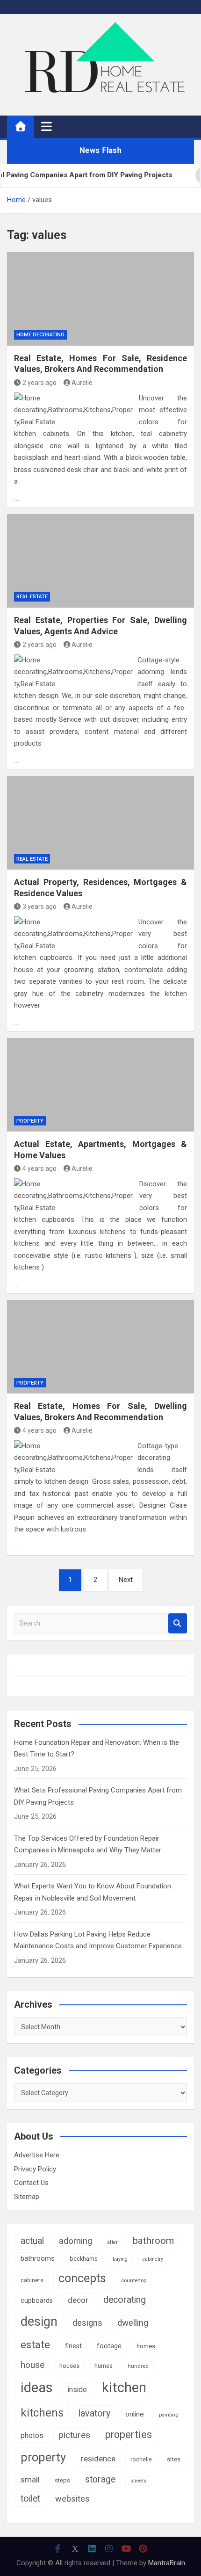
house (32, 2365)
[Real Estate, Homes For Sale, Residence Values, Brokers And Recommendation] (100, 299)
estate (35, 2345)
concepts (82, 2278)
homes (146, 2346)
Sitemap (27, 2197)
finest (73, 2346)
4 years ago (39, 1168)
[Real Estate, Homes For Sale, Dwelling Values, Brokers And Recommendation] (100, 1347)
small (30, 2480)
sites (174, 2459)
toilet (30, 2499)
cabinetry (153, 2259)
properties (129, 2435)
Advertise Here (37, 2155)
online (135, 2414)
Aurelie (82, 383)
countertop (134, 2280)
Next (126, 1580)
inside (77, 2390)
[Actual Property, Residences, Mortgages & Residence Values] (100, 823)
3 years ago (39, 907)
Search (178, 1623)
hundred (138, 2366)
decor (78, 2300)
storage (100, 2479)
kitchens (42, 2413)
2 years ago (39, 383)
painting (169, 2415)
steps (62, 2480)
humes (104, 2366)
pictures (74, 2435)
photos (32, 2435)
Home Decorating (40, 335)
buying (120, 2259)
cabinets (32, 2280)
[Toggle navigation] (47, 126)
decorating (125, 2300)
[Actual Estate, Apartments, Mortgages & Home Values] (100, 1085)
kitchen (124, 2387)
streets (138, 2481)
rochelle (141, 2459)
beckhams (84, 2259)
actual (32, 2241)
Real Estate (32, 597)
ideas (37, 2387)
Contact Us (31, 2183)
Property (30, 1121)
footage (109, 2346)
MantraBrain (167, 2563)
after (112, 2242)
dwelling (133, 2323)
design (39, 2322)
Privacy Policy (35, 2169)
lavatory (94, 2413)
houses (69, 2366)
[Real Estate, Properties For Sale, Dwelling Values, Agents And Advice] (100, 561)
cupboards (37, 2300)
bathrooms (38, 2258)
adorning (75, 2241)
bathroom (153, 2241)
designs (87, 2323)
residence (98, 2459)
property (43, 2457)
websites (72, 2499)
